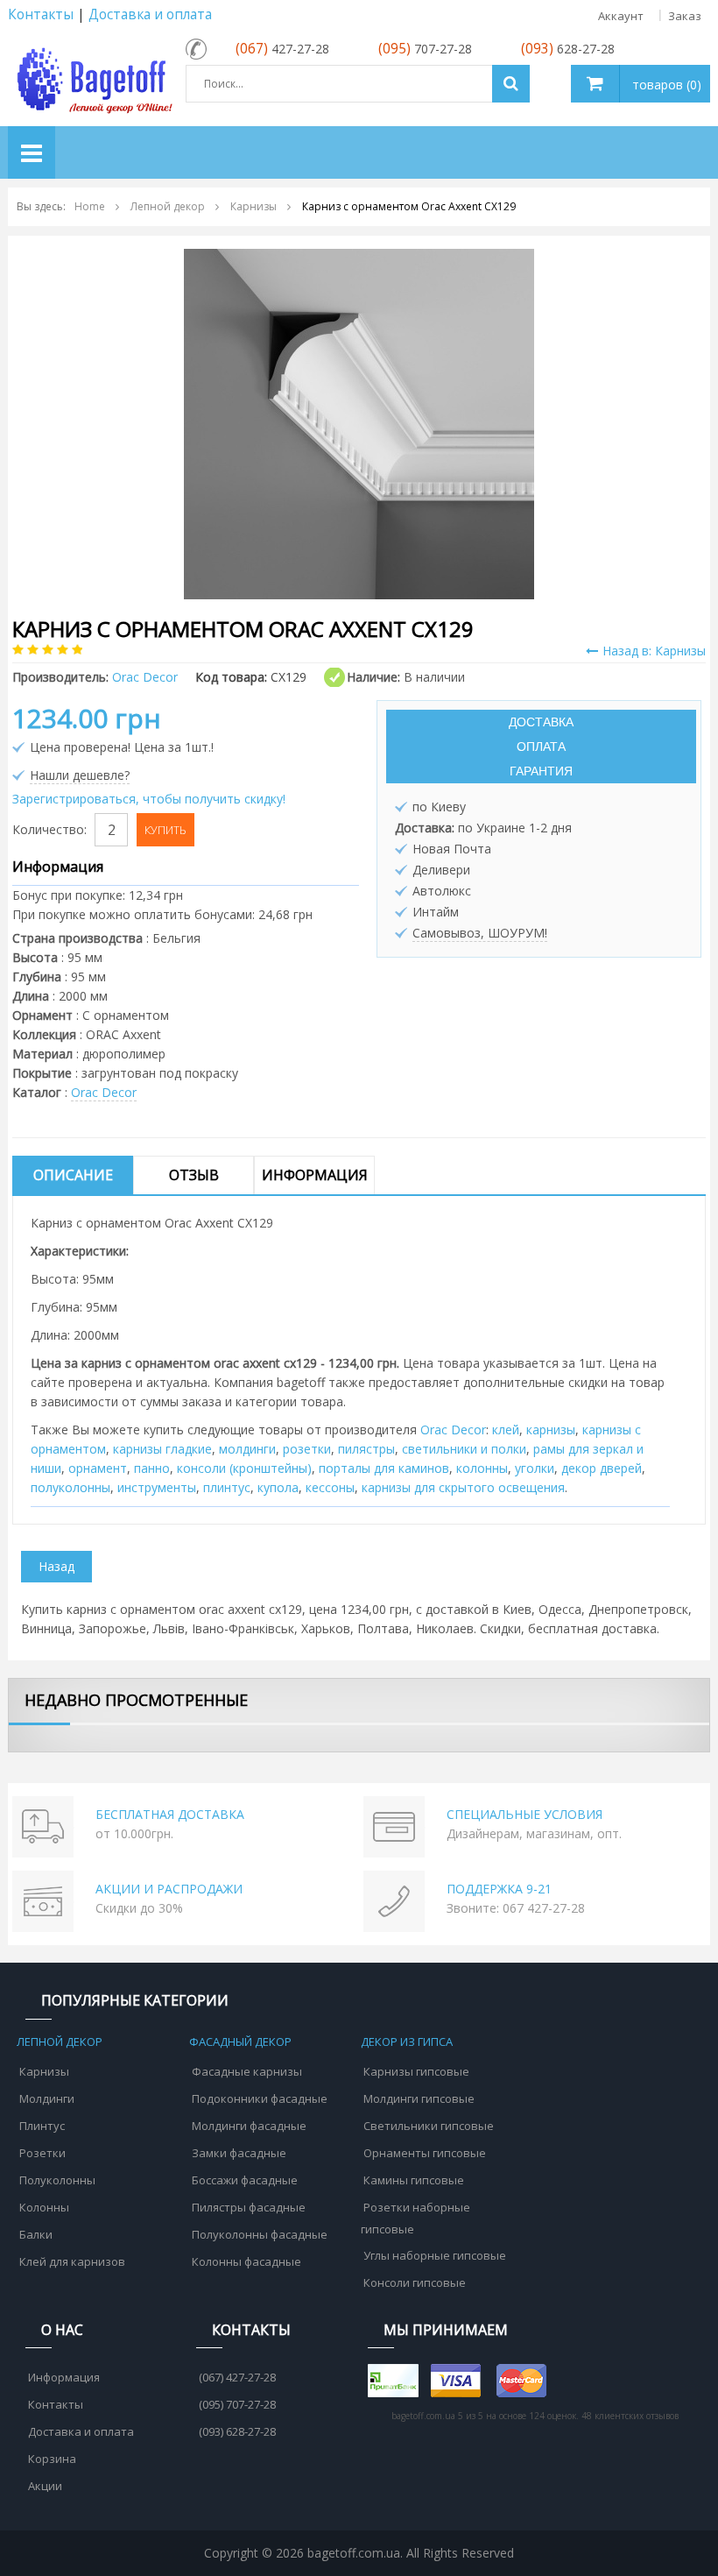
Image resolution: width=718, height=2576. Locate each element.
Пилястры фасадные (249, 2207)
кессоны (330, 1487)
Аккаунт (621, 16)
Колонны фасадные (246, 2261)
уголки (535, 1468)
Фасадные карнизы (247, 2071)
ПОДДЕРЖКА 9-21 (499, 1889)
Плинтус (42, 2126)
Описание (73, 1175)
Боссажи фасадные (245, 2180)
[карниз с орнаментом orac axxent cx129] (359, 423)
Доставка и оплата (150, 14)
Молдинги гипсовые (419, 2098)
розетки (307, 1449)
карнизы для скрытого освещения (463, 1487)
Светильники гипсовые (429, 2126)
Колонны (44, 2207)
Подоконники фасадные (260, 2098)
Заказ (685, 16)
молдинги (247, 1449)
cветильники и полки (464, 1449)
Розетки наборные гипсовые (415, 2218)
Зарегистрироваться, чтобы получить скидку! (149, 799)
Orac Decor (104, 1092)
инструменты (157, 1487)
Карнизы (44, 2071)
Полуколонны (57, 2180)
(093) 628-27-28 (237, 2431)
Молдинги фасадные (249, 2126)
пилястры (366, 1449)
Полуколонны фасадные (260, 2234)
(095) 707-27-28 (237, 2404)
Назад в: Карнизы (654, 651)
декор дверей (602, 1468)
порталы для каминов (384, 1468)
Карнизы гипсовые (416, 2071)
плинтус (227, 1487)
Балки (36, 2234)
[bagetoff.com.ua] (92, 78)
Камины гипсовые (414, 2180)
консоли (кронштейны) (244, 1468)
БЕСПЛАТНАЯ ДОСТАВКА (170, 1814)
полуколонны (70, 1487)
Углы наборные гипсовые (435, 2255)
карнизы (551, 1430)
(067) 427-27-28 (237, 2377)
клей (506, 1430)
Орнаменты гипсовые (425, 2153)
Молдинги (47, 2098)
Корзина (52, 2459)
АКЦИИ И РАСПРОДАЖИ (169, 1889)
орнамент (98, 1468)
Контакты (41, 14)
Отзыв (194, 1175)
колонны (482, 1468)
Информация (315, 1175)
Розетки (42, 2153)
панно (152, 1468)
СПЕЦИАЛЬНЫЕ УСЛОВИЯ (524, 1814)
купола (278, 1487)
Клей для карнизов (72, 2261)
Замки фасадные (239, 2153)
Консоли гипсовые (415, 2282)
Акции (45, 2486)
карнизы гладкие (162, 1449)
